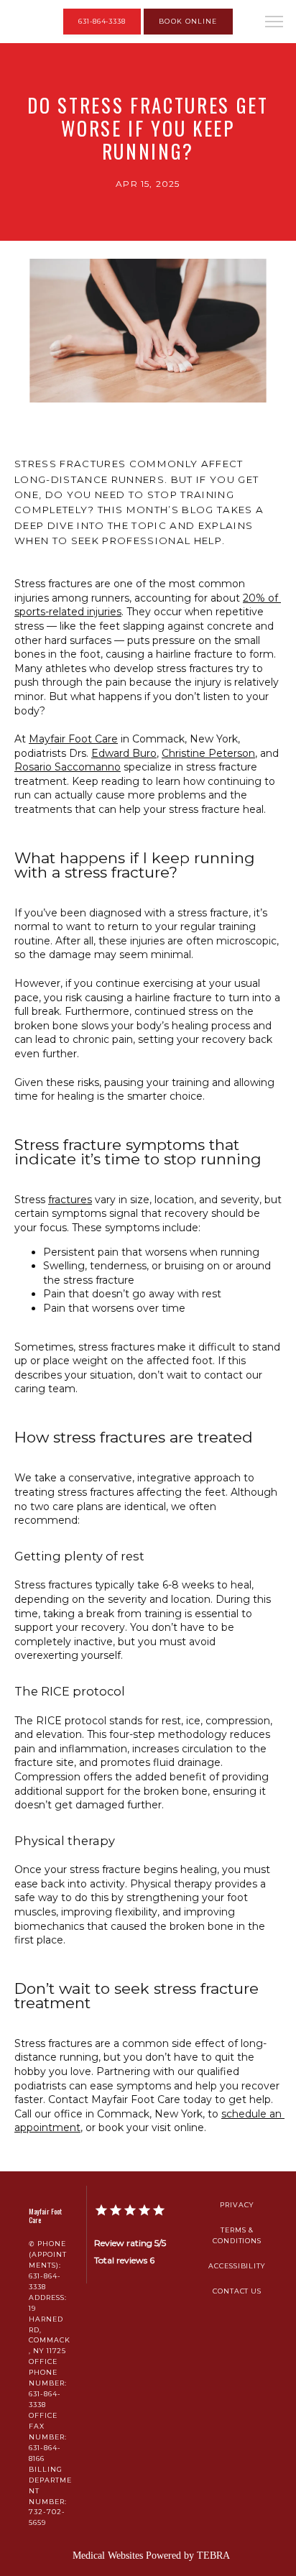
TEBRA (213, 2556)
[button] (274, 23)
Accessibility (237, 2266)
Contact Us (237, 2291)
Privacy (237, 2205)
